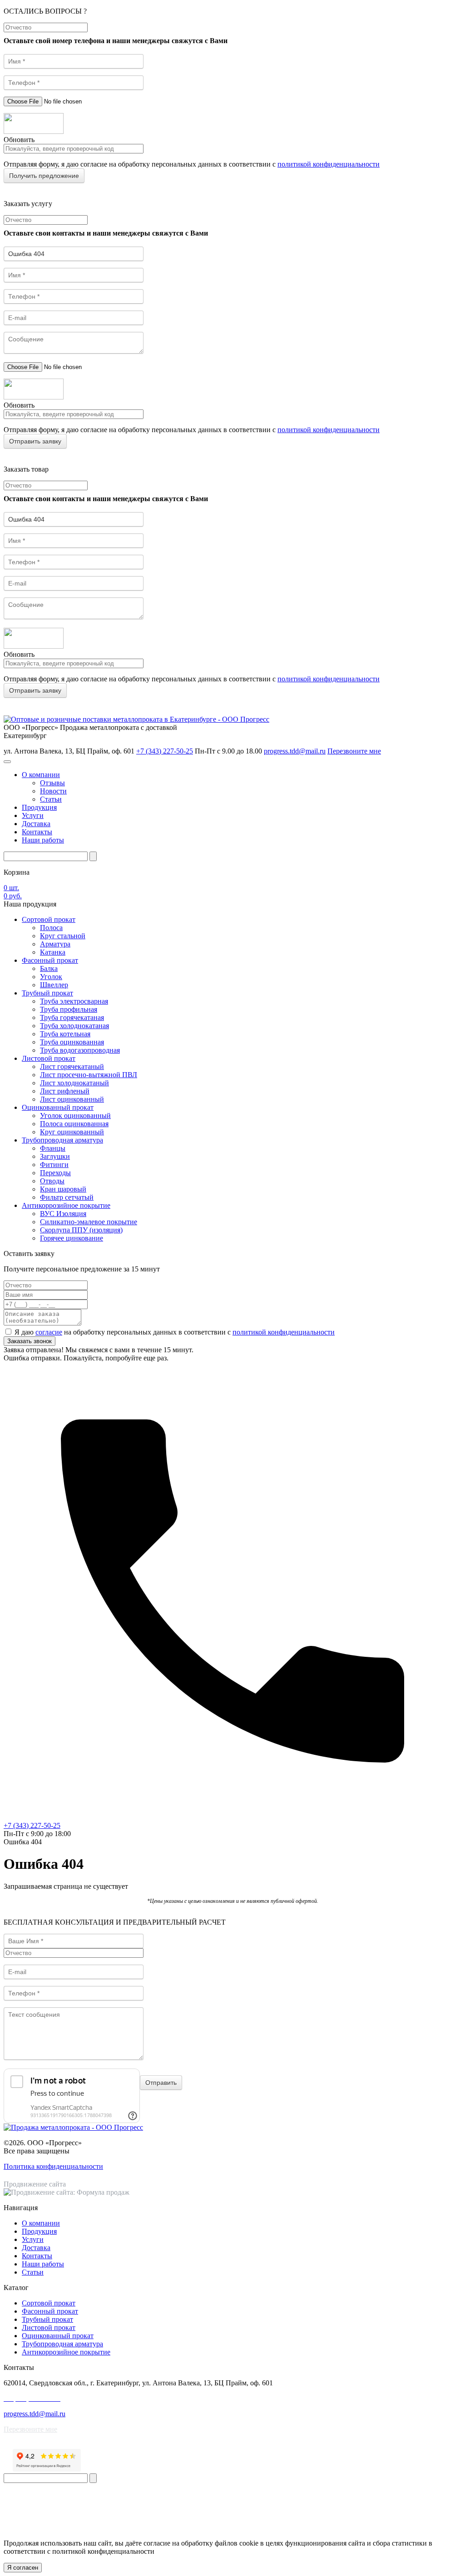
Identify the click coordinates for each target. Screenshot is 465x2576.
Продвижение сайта (35, 2184)
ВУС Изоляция (63, 1214)
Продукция (39, 807)
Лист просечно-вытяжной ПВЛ (89, 1075)
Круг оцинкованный (72, 1132)
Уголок (51, 977)
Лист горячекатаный (72, 1066)
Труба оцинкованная (72, 1042)
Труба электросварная (74, 1001)
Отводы (52, 1181)
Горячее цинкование (72, 1238)
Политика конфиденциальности (53, 2166)
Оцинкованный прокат (58, 1107)
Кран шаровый (63, 1189)
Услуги (33, 815)
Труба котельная (65, 1034)
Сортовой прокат (49, 919)
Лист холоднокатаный (74, 1083)
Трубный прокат (47, 993)
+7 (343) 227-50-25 (165, 751)
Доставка (36, 824)
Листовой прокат (49, 1058)
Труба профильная (69, 1009)
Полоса (51, 928)
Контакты (37, 832)
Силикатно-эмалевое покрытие (89, 1222)
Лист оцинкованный (72, 1099)
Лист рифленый (65, 1091)
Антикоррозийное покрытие (66, 1205)
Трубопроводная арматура (62, 1140)
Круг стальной (63, 936)
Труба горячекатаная (72, 1017)
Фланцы (53, 1148)
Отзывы (52, 783)
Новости (53, 791)
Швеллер (54, 985)
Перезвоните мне (354, 751)
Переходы (55, 1173)
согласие (49, 1332)
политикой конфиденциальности (329, 164)
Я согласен (23, 2568)
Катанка (53, 952)
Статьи (51, 799)
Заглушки (55, 1156)
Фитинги (54, 1165)
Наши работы (43, 840)
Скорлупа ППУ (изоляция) (81, 1230)
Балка (49, 968)
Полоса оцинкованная (74, 1124)
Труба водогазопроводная (80, 1050)
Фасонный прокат (50, 960)
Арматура (55, 944)
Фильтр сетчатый (67, 1197)
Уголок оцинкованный (75, 1116)
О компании (41, 775)
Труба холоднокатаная (74, 1026)
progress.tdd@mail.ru (295, 751)
